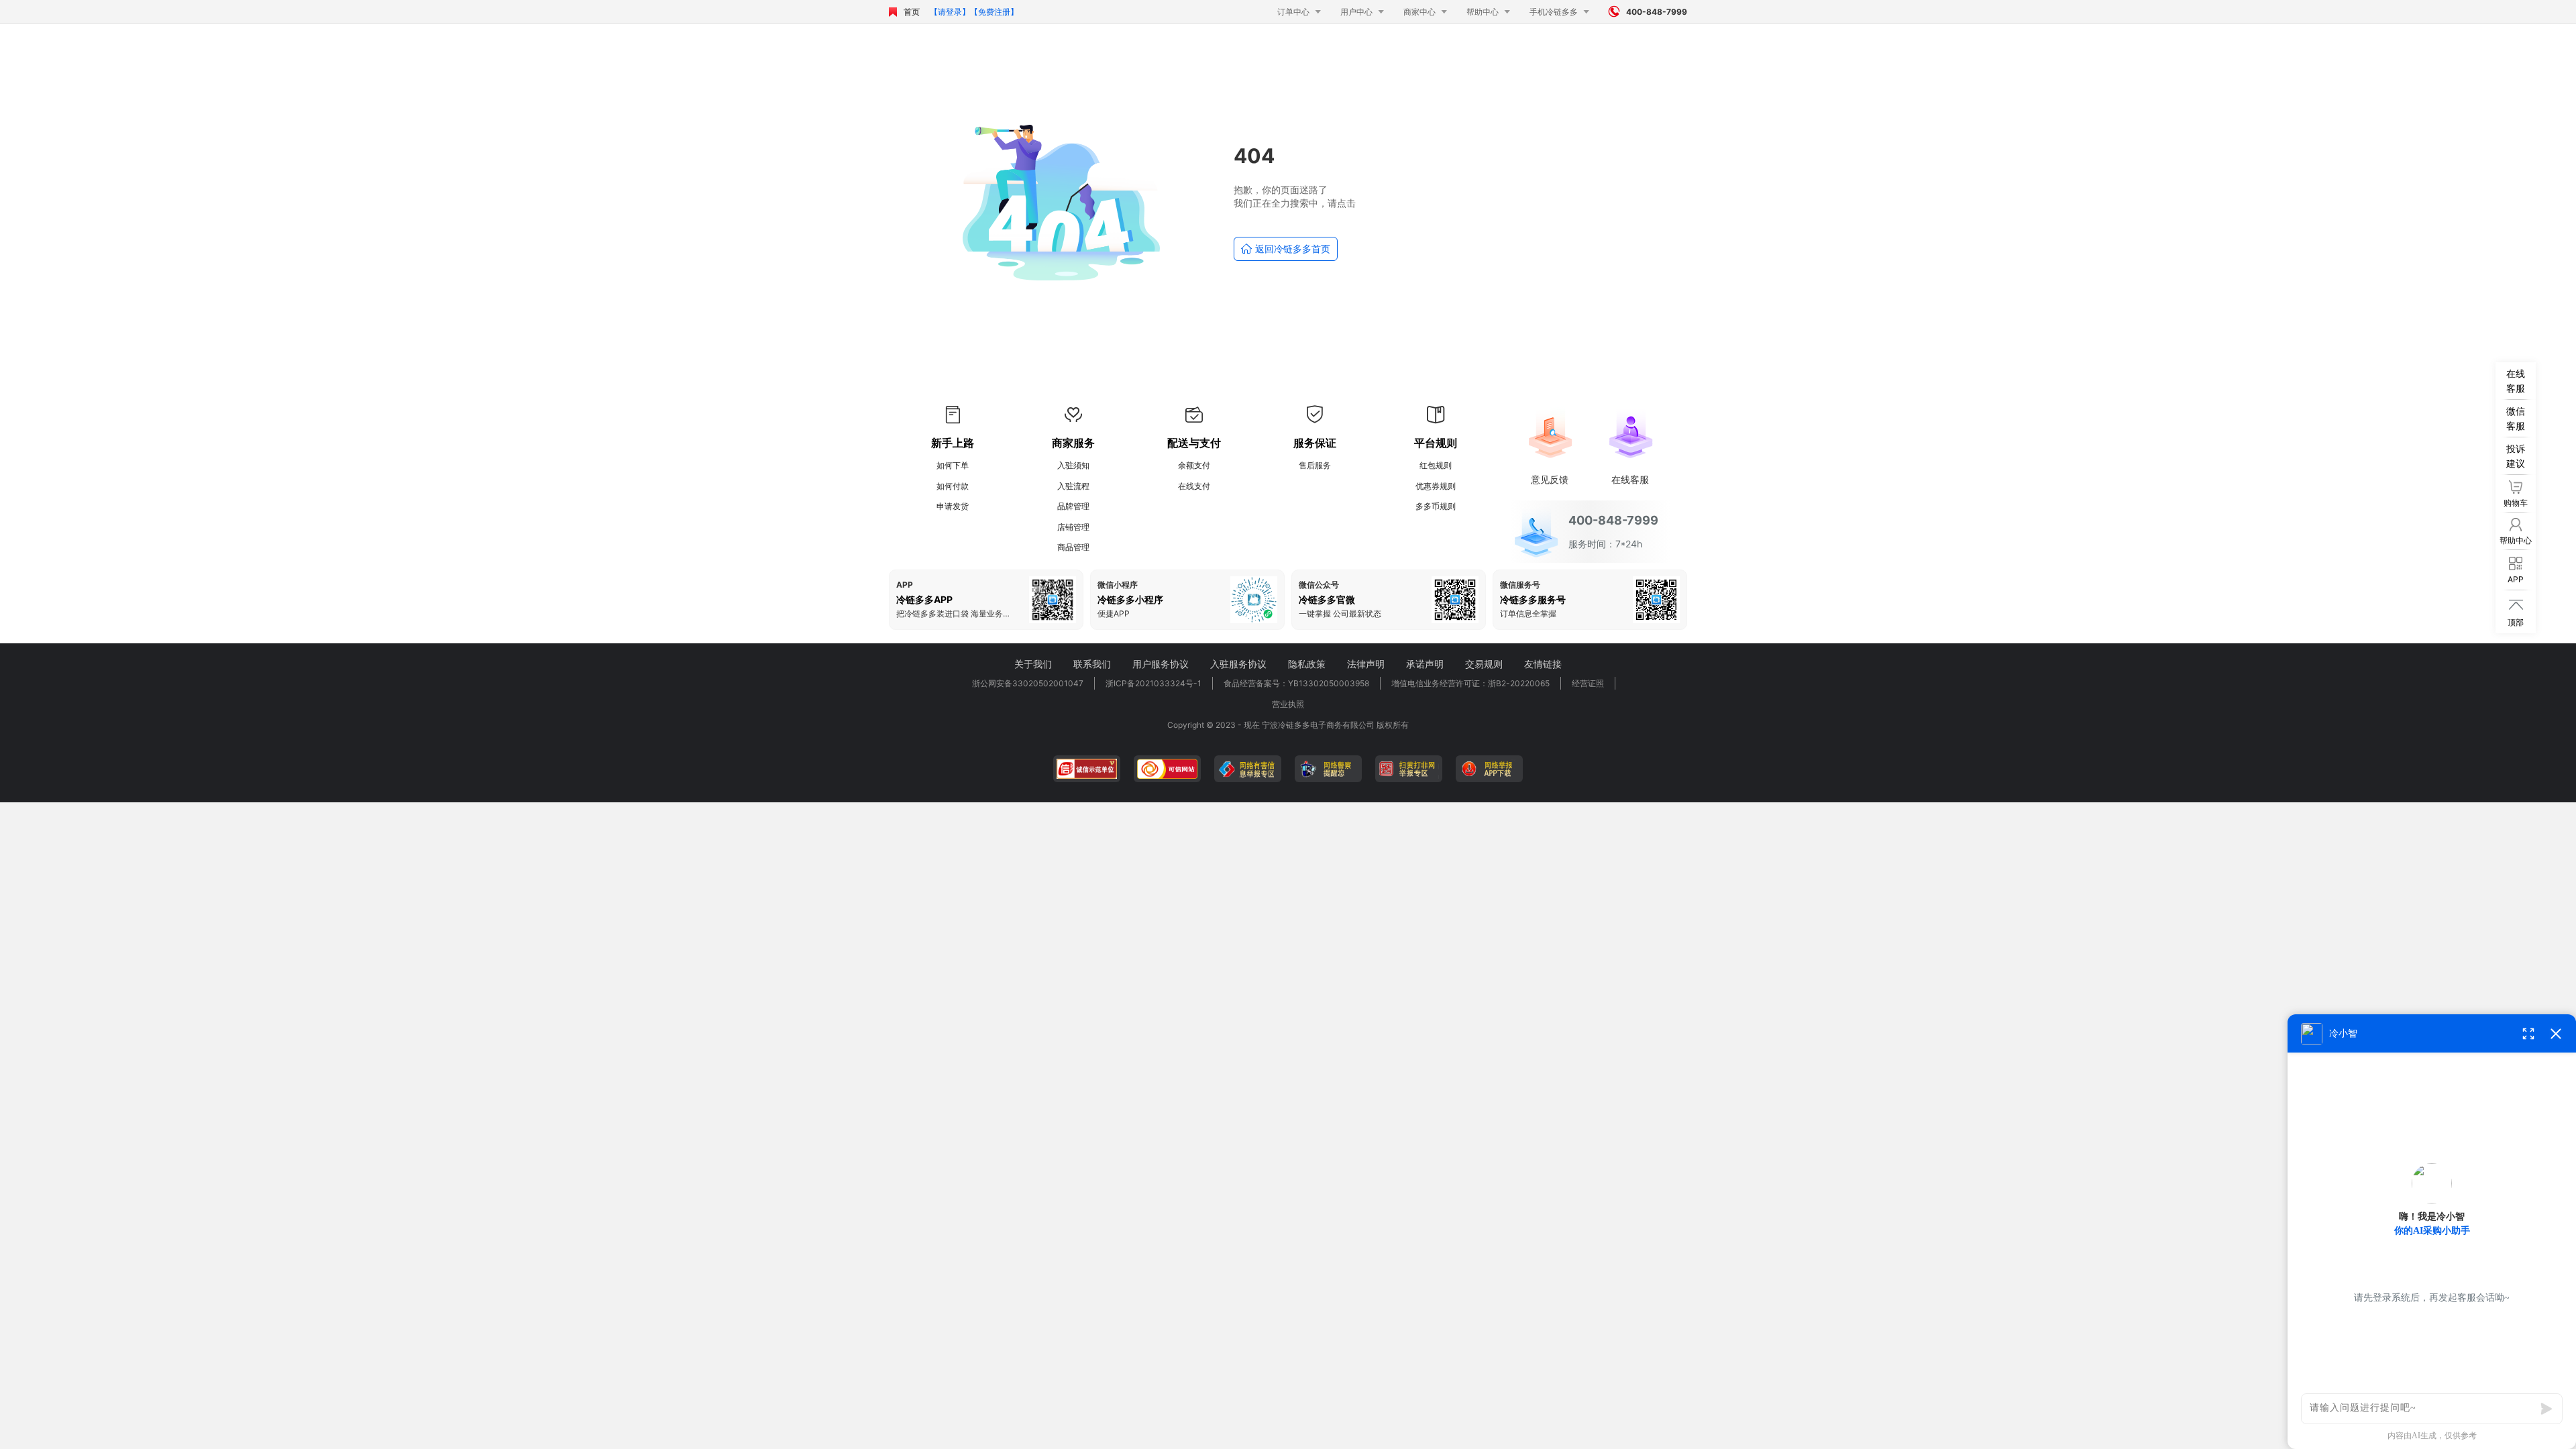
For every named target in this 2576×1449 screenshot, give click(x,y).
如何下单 (953, 465)
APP (905, 585)
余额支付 (1194, 465)
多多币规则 (1436, 506)
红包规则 (1436, 465)
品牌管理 (1073, 506)
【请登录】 (950, 12)
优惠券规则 (1436, 486)
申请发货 (953, 506)
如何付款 (953, 486)
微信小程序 (1118, 585)
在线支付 (1194, 486)
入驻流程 (1073, 486)
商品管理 (1073, 547)
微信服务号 (1520, 585)
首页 (912, 12)
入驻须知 (1073, 465)
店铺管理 (1073, 527)
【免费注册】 (994, 12)
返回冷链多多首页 (1286, 249)
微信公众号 (1319, 585)
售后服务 (1315, 465)
